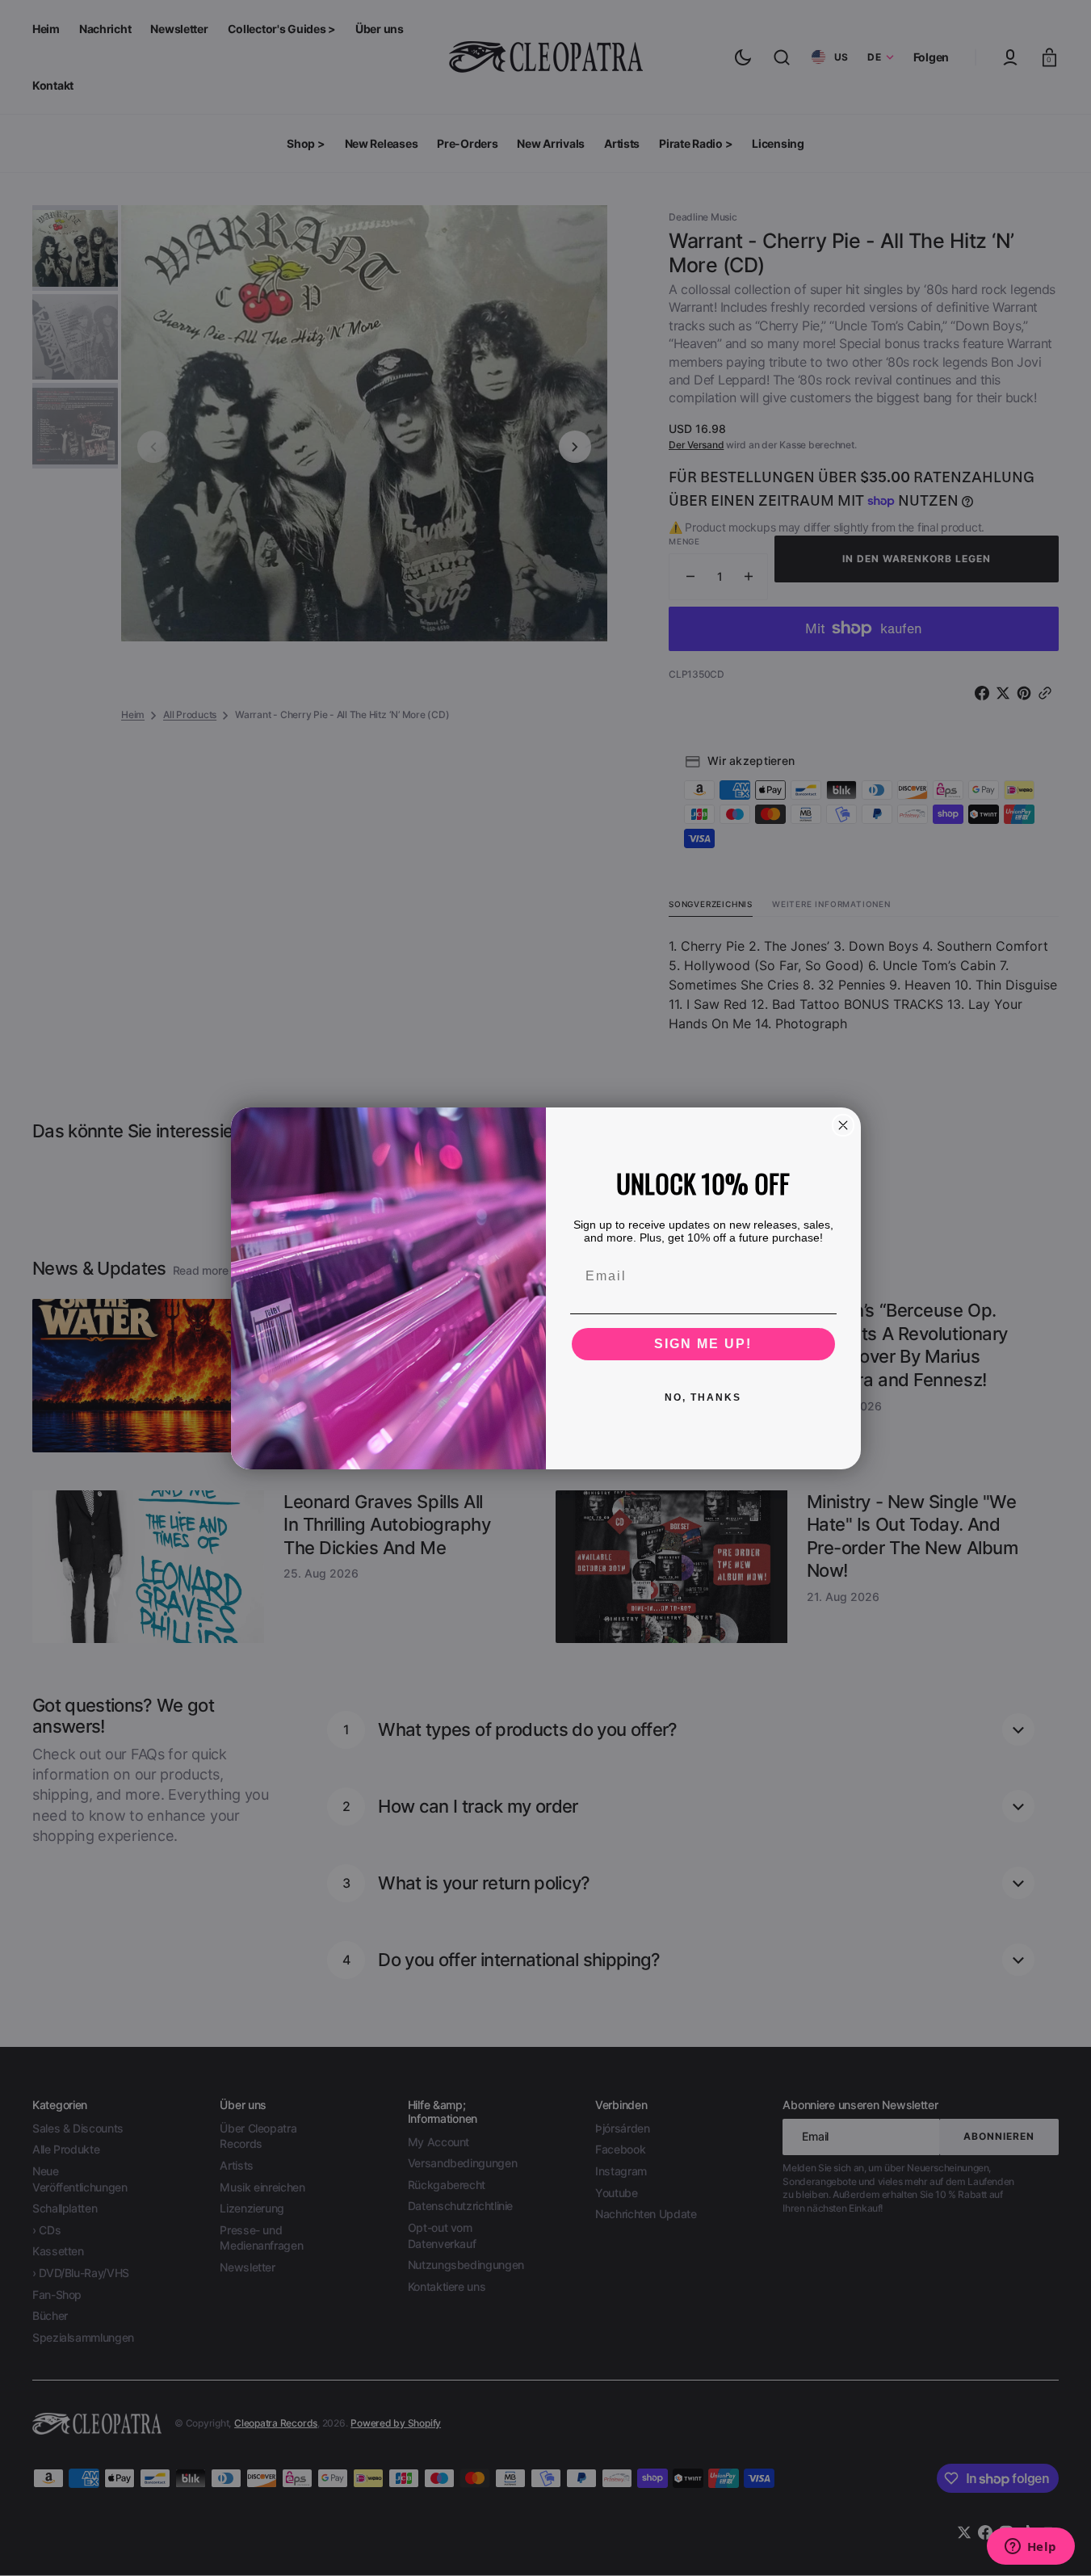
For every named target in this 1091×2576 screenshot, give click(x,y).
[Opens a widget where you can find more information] (1030, 2548)
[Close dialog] (843, 1125)
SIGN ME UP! (703, 1344)
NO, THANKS (703, 1397)
